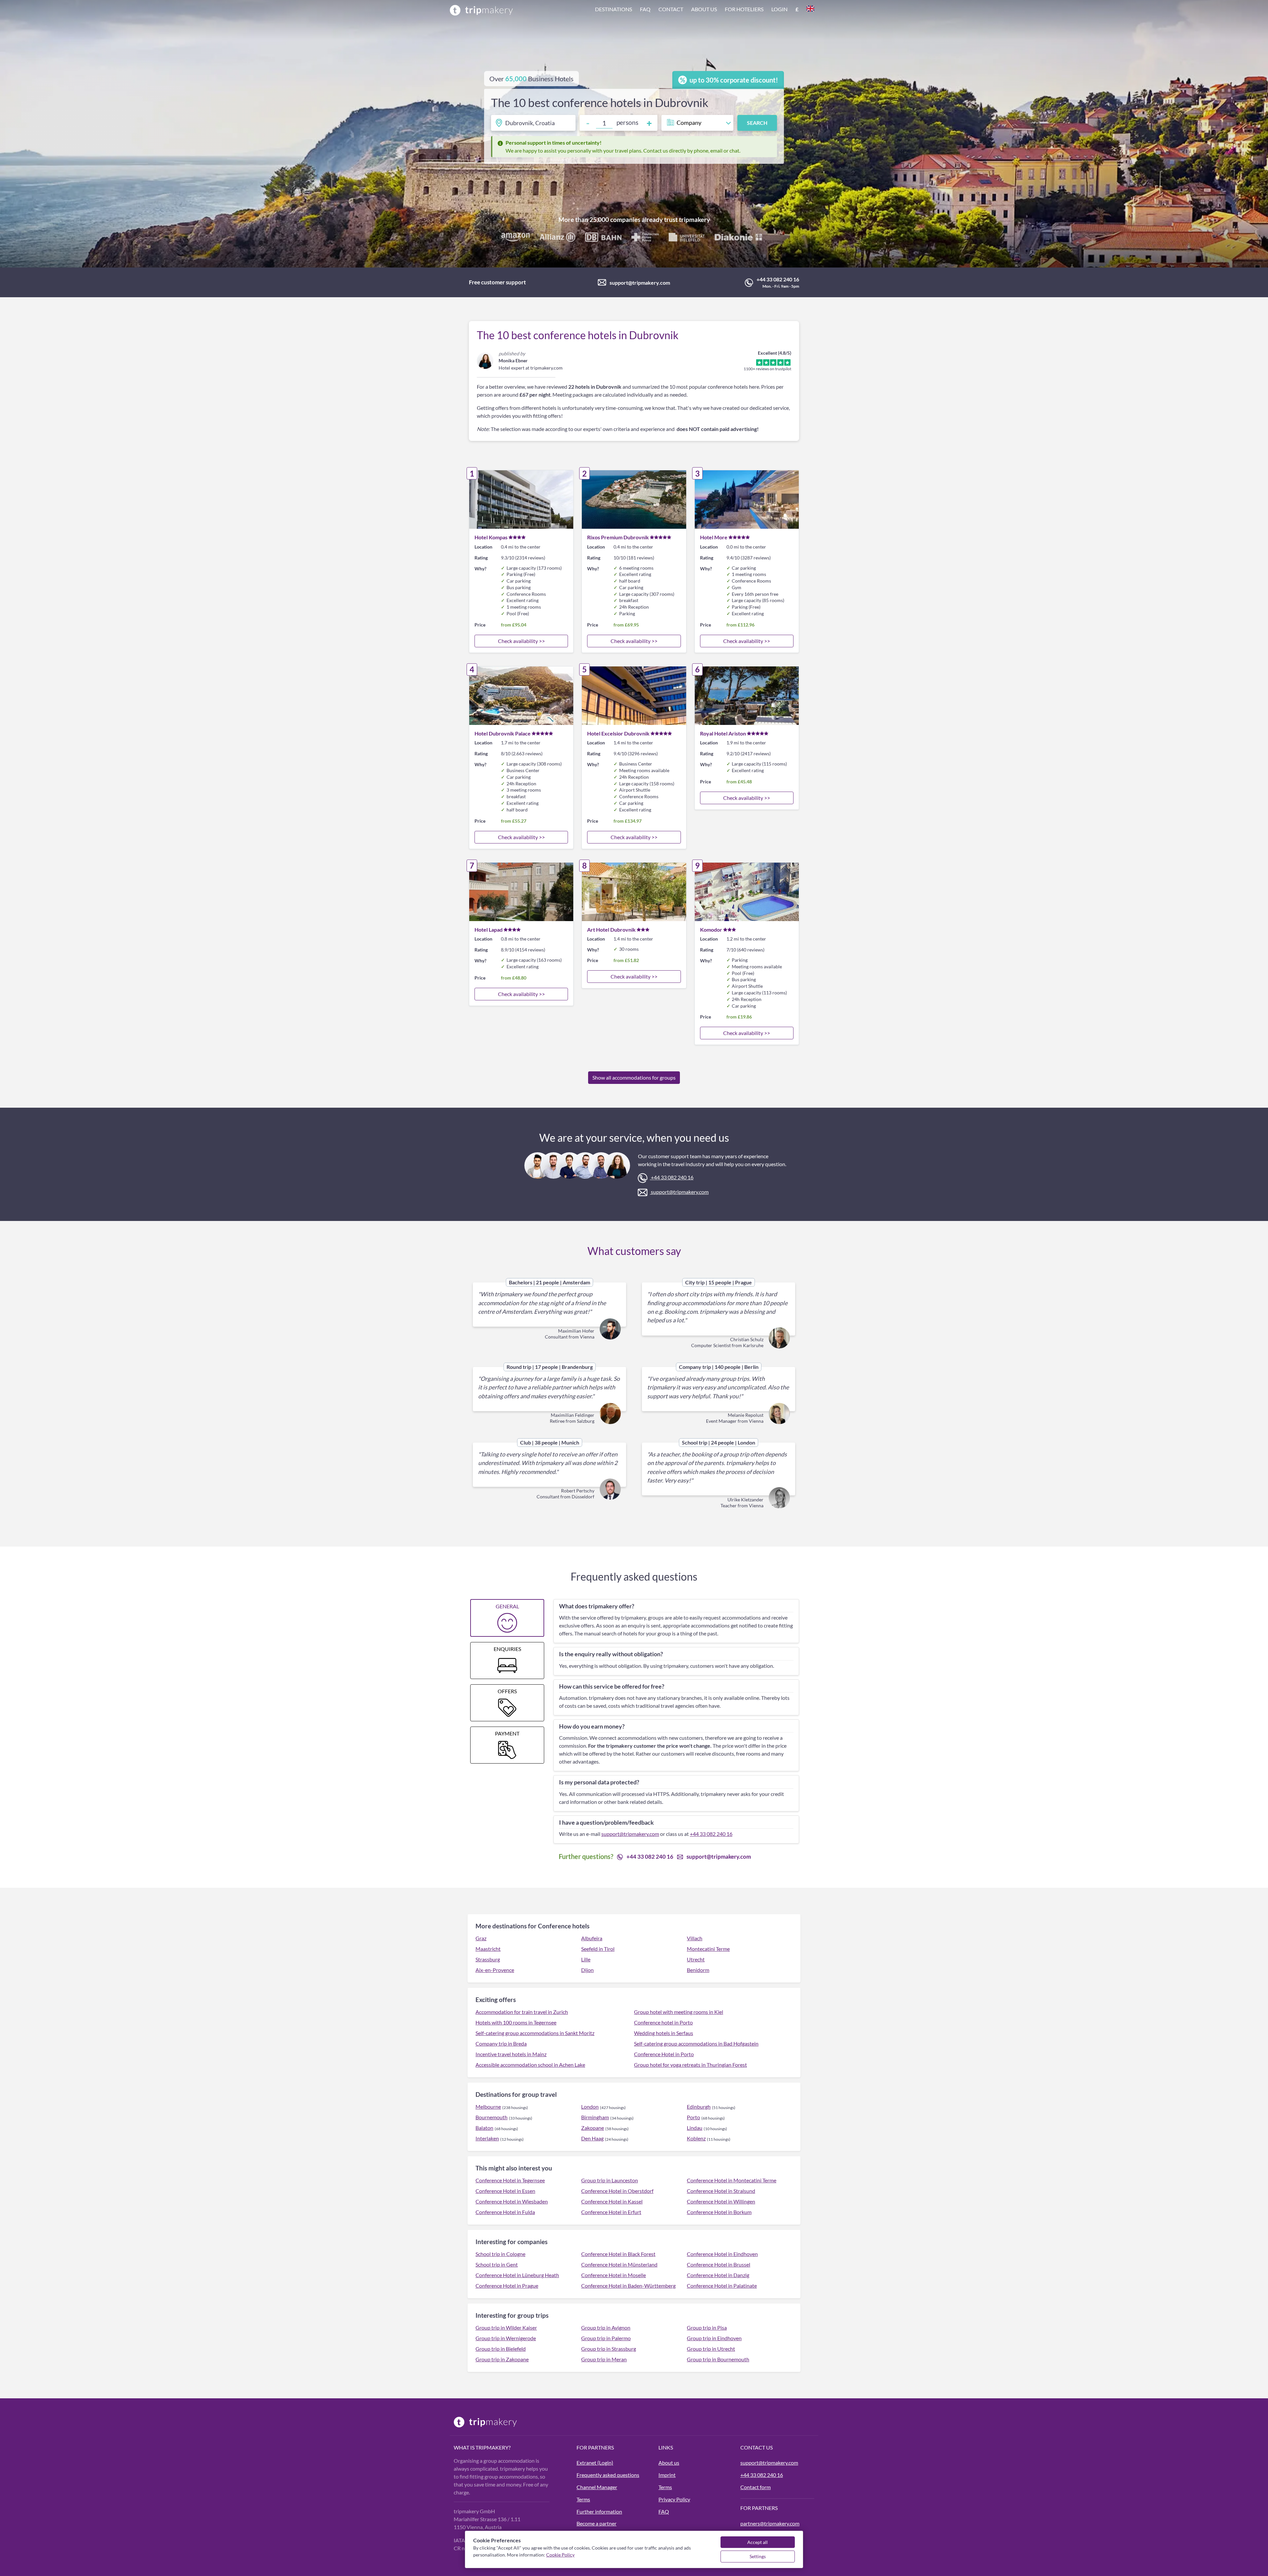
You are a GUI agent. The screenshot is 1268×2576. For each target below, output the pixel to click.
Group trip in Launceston (610, 2180)
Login (779, 9)
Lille (586, 1959)
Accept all (757, 2542)
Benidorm (698, 1970)
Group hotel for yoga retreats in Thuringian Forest (690, 2065)
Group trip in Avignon (606, 2327)
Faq (645, 9)
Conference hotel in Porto (663, 2022)
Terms (583, 2499)
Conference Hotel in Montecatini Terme (732, 2180)
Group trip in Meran (604, 2359)
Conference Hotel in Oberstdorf (617, 2191)
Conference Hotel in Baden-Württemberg (628, 2286)
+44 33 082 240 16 (778, 279)
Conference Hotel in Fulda (505, 2212)
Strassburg (488, 1959)
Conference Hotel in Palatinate (722, 2286)
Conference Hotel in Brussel (719, 2264)
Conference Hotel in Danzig (718, 2275)
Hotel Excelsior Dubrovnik (618, 733)
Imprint (667, 2475)
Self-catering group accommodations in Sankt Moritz (535, 2033)
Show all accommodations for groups (634, 1077)
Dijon (587, 1970)
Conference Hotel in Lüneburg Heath (517, 2275)
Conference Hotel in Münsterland (619, 2264)
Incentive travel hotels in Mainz (511, 2054)
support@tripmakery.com (640, 283)
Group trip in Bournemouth (718, 2359)
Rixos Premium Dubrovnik (618, 537)
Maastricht (488, 1949)
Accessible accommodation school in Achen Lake (530, 2065)
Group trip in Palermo (606, 2338)
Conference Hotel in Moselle (614, 2275)
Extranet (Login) (595, 2463)
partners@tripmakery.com (770, 2523)
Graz (481, 1938)
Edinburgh (699, 2107)
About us (704, 9)
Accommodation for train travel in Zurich (522, 2012)
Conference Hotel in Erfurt (611, 2212)
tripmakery (694, 219)
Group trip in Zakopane (502, 2359)
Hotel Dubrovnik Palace (503, 733)
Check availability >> (521, 641)
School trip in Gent (497, 2264)
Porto (693, 2117)
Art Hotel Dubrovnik (611, 930)
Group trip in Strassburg (609, 2349)
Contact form (756, 2487)
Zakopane (593, 2128)
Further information (599, 2511)
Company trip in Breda (501, 2043)
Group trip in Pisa (707, 2327)
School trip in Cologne (500, 2254)
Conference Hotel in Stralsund (721, 2191)
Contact (671, 9)
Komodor (711, 930)
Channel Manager (597, 2487)
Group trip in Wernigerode (506, 2338)
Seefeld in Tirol (598, 1949)
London (590, 2107)
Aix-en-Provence (495, 1970)
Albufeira (592, 1938)
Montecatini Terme (708, 1949)
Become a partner (597, 2523)
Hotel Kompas (491, 537)
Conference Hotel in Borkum (719, 2212)
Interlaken (487, 2138)
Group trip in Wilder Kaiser (506, 2327)
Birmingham (595, 2117)
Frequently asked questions (608, 2475)
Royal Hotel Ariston (723, 733)
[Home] (481, 10)
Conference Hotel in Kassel (612, 2201)
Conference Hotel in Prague (507, 2286)
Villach (695, 1938)
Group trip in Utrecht (711, 2349)
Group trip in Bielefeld (501, 2349)
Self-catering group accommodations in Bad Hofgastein (696, 2043)
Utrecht (696, 1959)
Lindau (695, 2128)
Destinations (614, 9)
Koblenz (696, 2138)
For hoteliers (744, 9)
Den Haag (592, 2138)
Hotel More (714, 537)
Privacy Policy (674, 2499)
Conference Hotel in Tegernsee (510, 2180)
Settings (758, 2556)
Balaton (484, 2128)
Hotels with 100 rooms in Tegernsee (516, 2022)
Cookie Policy (560, 2555)
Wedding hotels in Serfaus (664, 2033)
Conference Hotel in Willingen (721, 2201)
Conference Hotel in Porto (664, 2054)
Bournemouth (492, 2117)
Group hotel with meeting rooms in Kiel (679, 2012)
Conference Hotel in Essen (505, 2191)
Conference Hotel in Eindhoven (722, 2254)
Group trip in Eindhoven (714, 2338)
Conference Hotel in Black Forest (618, 2254)
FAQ (664, 2511)
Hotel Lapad (489, 930)
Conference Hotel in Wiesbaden (512, 2201)
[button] (705, 10)
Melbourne (488, 2107)
